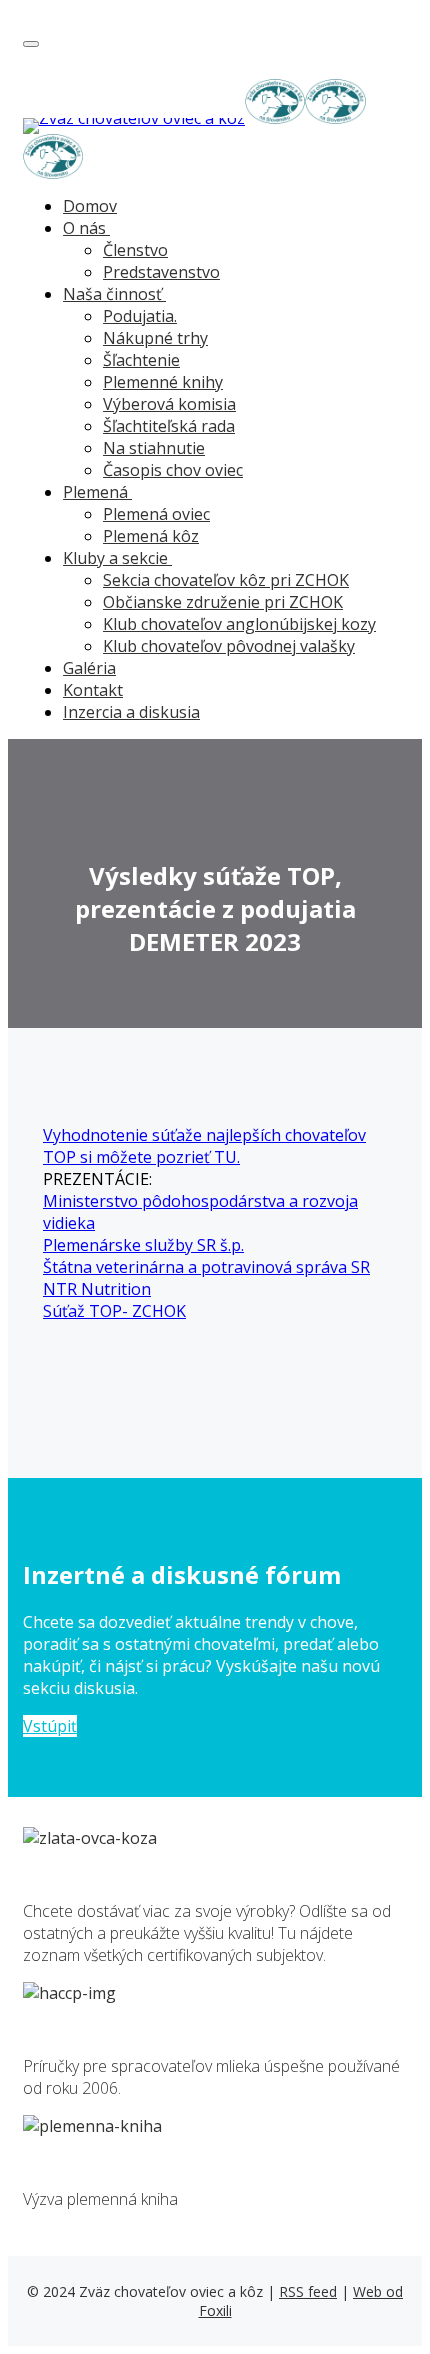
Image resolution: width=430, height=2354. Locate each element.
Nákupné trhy (155, 338)
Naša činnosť (112, 294)
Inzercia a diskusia (131, 712)
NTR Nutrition (97, 1289)
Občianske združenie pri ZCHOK (223, 602)
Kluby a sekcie (115, 558)
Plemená (95, 492)
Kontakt (93, 690)
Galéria (89, 668)
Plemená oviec (156, 514)
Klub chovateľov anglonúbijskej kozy (239, 624)
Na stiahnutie (154, 448)
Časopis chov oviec (173, 470)
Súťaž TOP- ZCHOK (114, 1311)
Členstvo (135, 250)
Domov (90, 206)
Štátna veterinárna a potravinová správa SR (206, 1267)
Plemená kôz (151, 536)
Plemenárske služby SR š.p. (143, 1245)
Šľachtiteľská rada (169, 426)
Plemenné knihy (163, 382)
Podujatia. (140, 316)
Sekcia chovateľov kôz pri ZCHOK (226, 580)
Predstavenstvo (161, 272)
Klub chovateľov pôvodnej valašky (229, 646)
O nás (84, 228)
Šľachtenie (141, 360)
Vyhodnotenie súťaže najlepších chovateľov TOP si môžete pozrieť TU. (204, 1146)
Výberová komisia (169, 404)
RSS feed (308, 2291)
